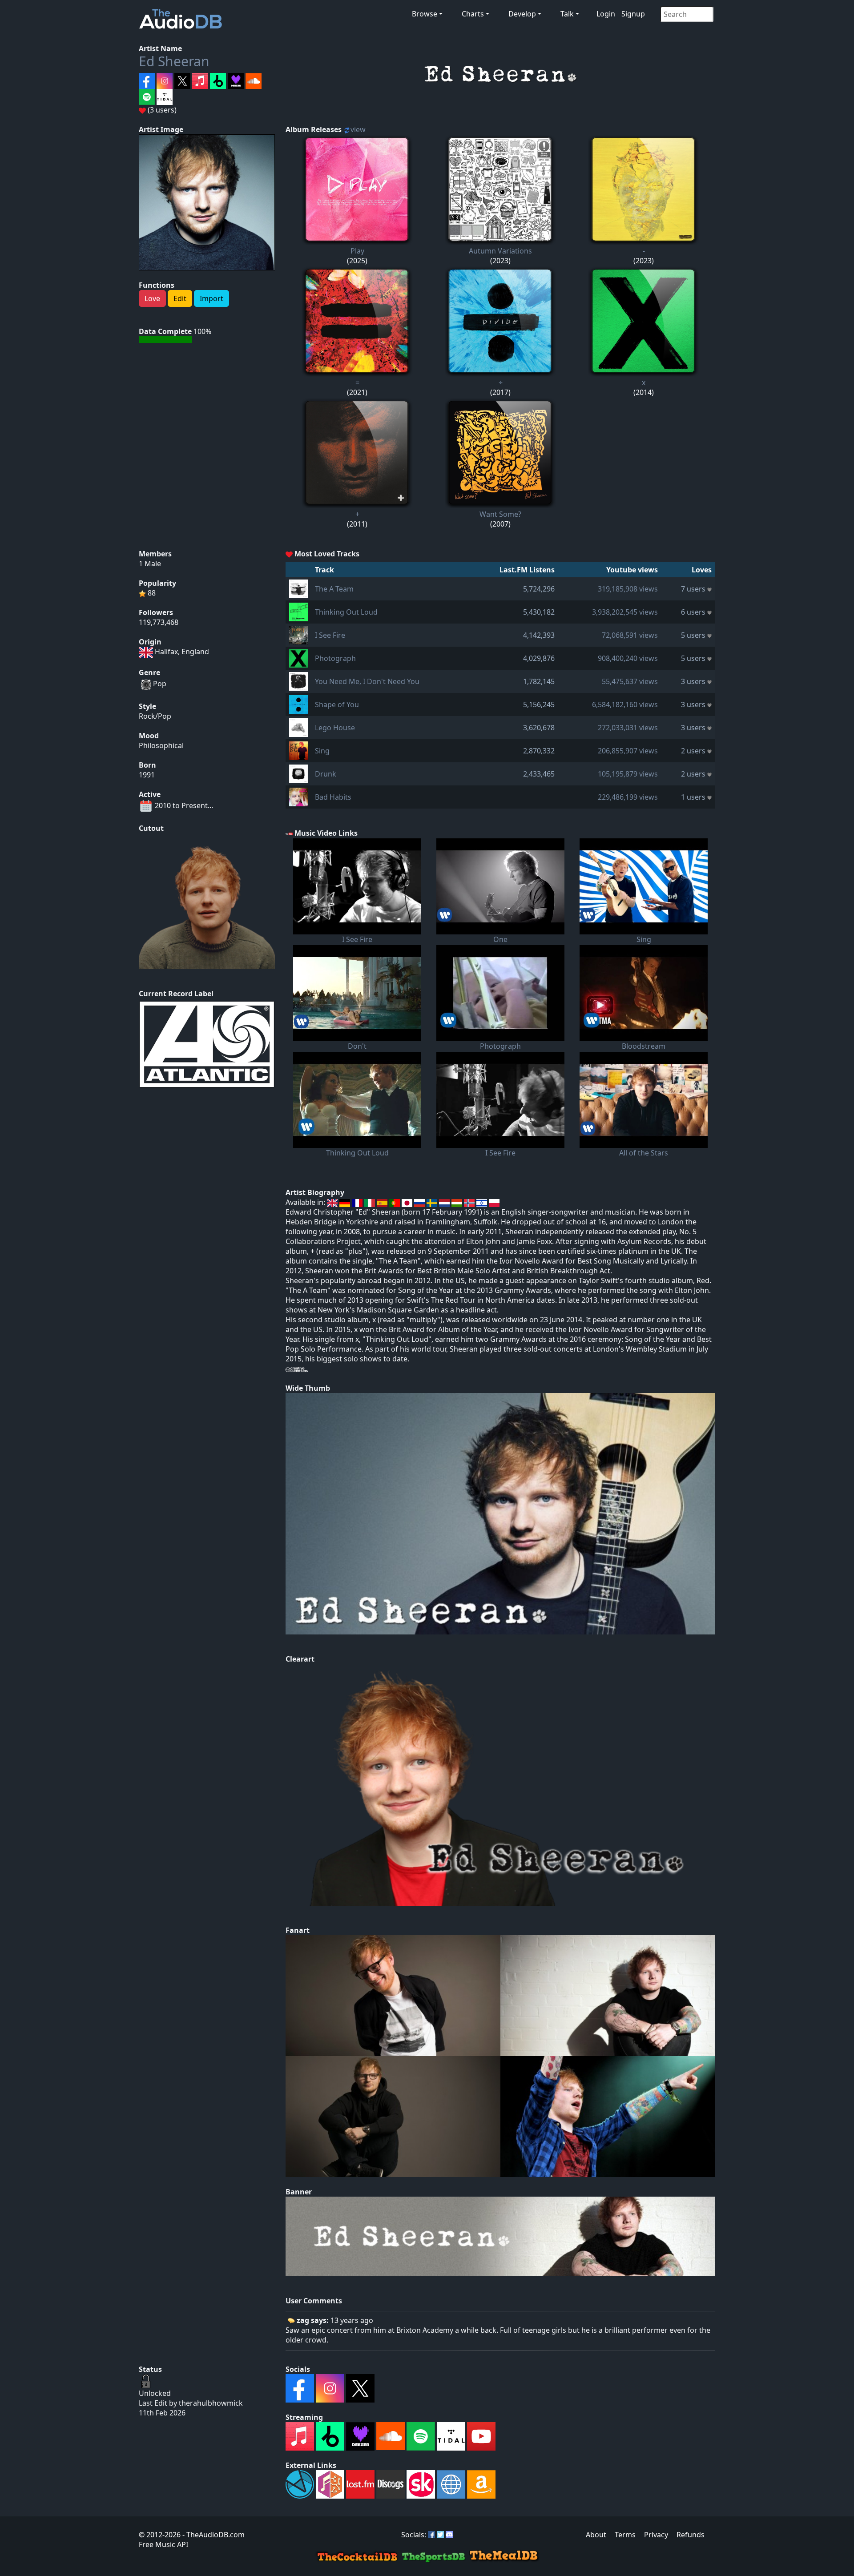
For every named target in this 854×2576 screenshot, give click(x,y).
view (358, 129)
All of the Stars (644, 1153)
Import (211, 298)
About (596, 2535)
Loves (702, 570)
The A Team (334, 589)
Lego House (335, 728)
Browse (425, 14)
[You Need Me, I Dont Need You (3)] (298, 680)
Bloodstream (644, 1046)
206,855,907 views (628, 751)
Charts (473, 14)
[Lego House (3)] (298, 727)
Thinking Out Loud (346, 612)
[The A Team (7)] (298, 588)
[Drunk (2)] (298, 773)
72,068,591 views (630, 635)
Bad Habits (333, 797)
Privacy (656, 2535)
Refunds (691, 2535)
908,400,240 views (628, 658)
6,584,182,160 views (625, 704)
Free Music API (163, 2544)
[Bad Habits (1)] (298, 796)
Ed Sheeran (174, 61)
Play (357, 251)
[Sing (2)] (298, 750)
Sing (322, 751)
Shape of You (337, 704)
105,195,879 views (628, 774)
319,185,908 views (628, 589)
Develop (522, 14)
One (500, 939)
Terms (625, 2535)
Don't (357, 1046)
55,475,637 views (630, 681)
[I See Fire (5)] (298, 634)
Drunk (326, 774)
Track (324, 570)
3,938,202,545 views (625, 612)
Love (152, 298)
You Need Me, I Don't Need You (367, 681)
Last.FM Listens (527, 570)
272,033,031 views (628, 728)
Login (606, 14)
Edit (180, 298)
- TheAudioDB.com (213, 2535)
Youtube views (632, 570)
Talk (567, 14)
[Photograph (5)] (298, 657)
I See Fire (330, 635)
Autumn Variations (500, 251)
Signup (633, 14)
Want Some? (500, 514)
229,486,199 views (628, 797)
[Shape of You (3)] (298, 704)
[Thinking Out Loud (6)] (298, 611)
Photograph (335, 658)
